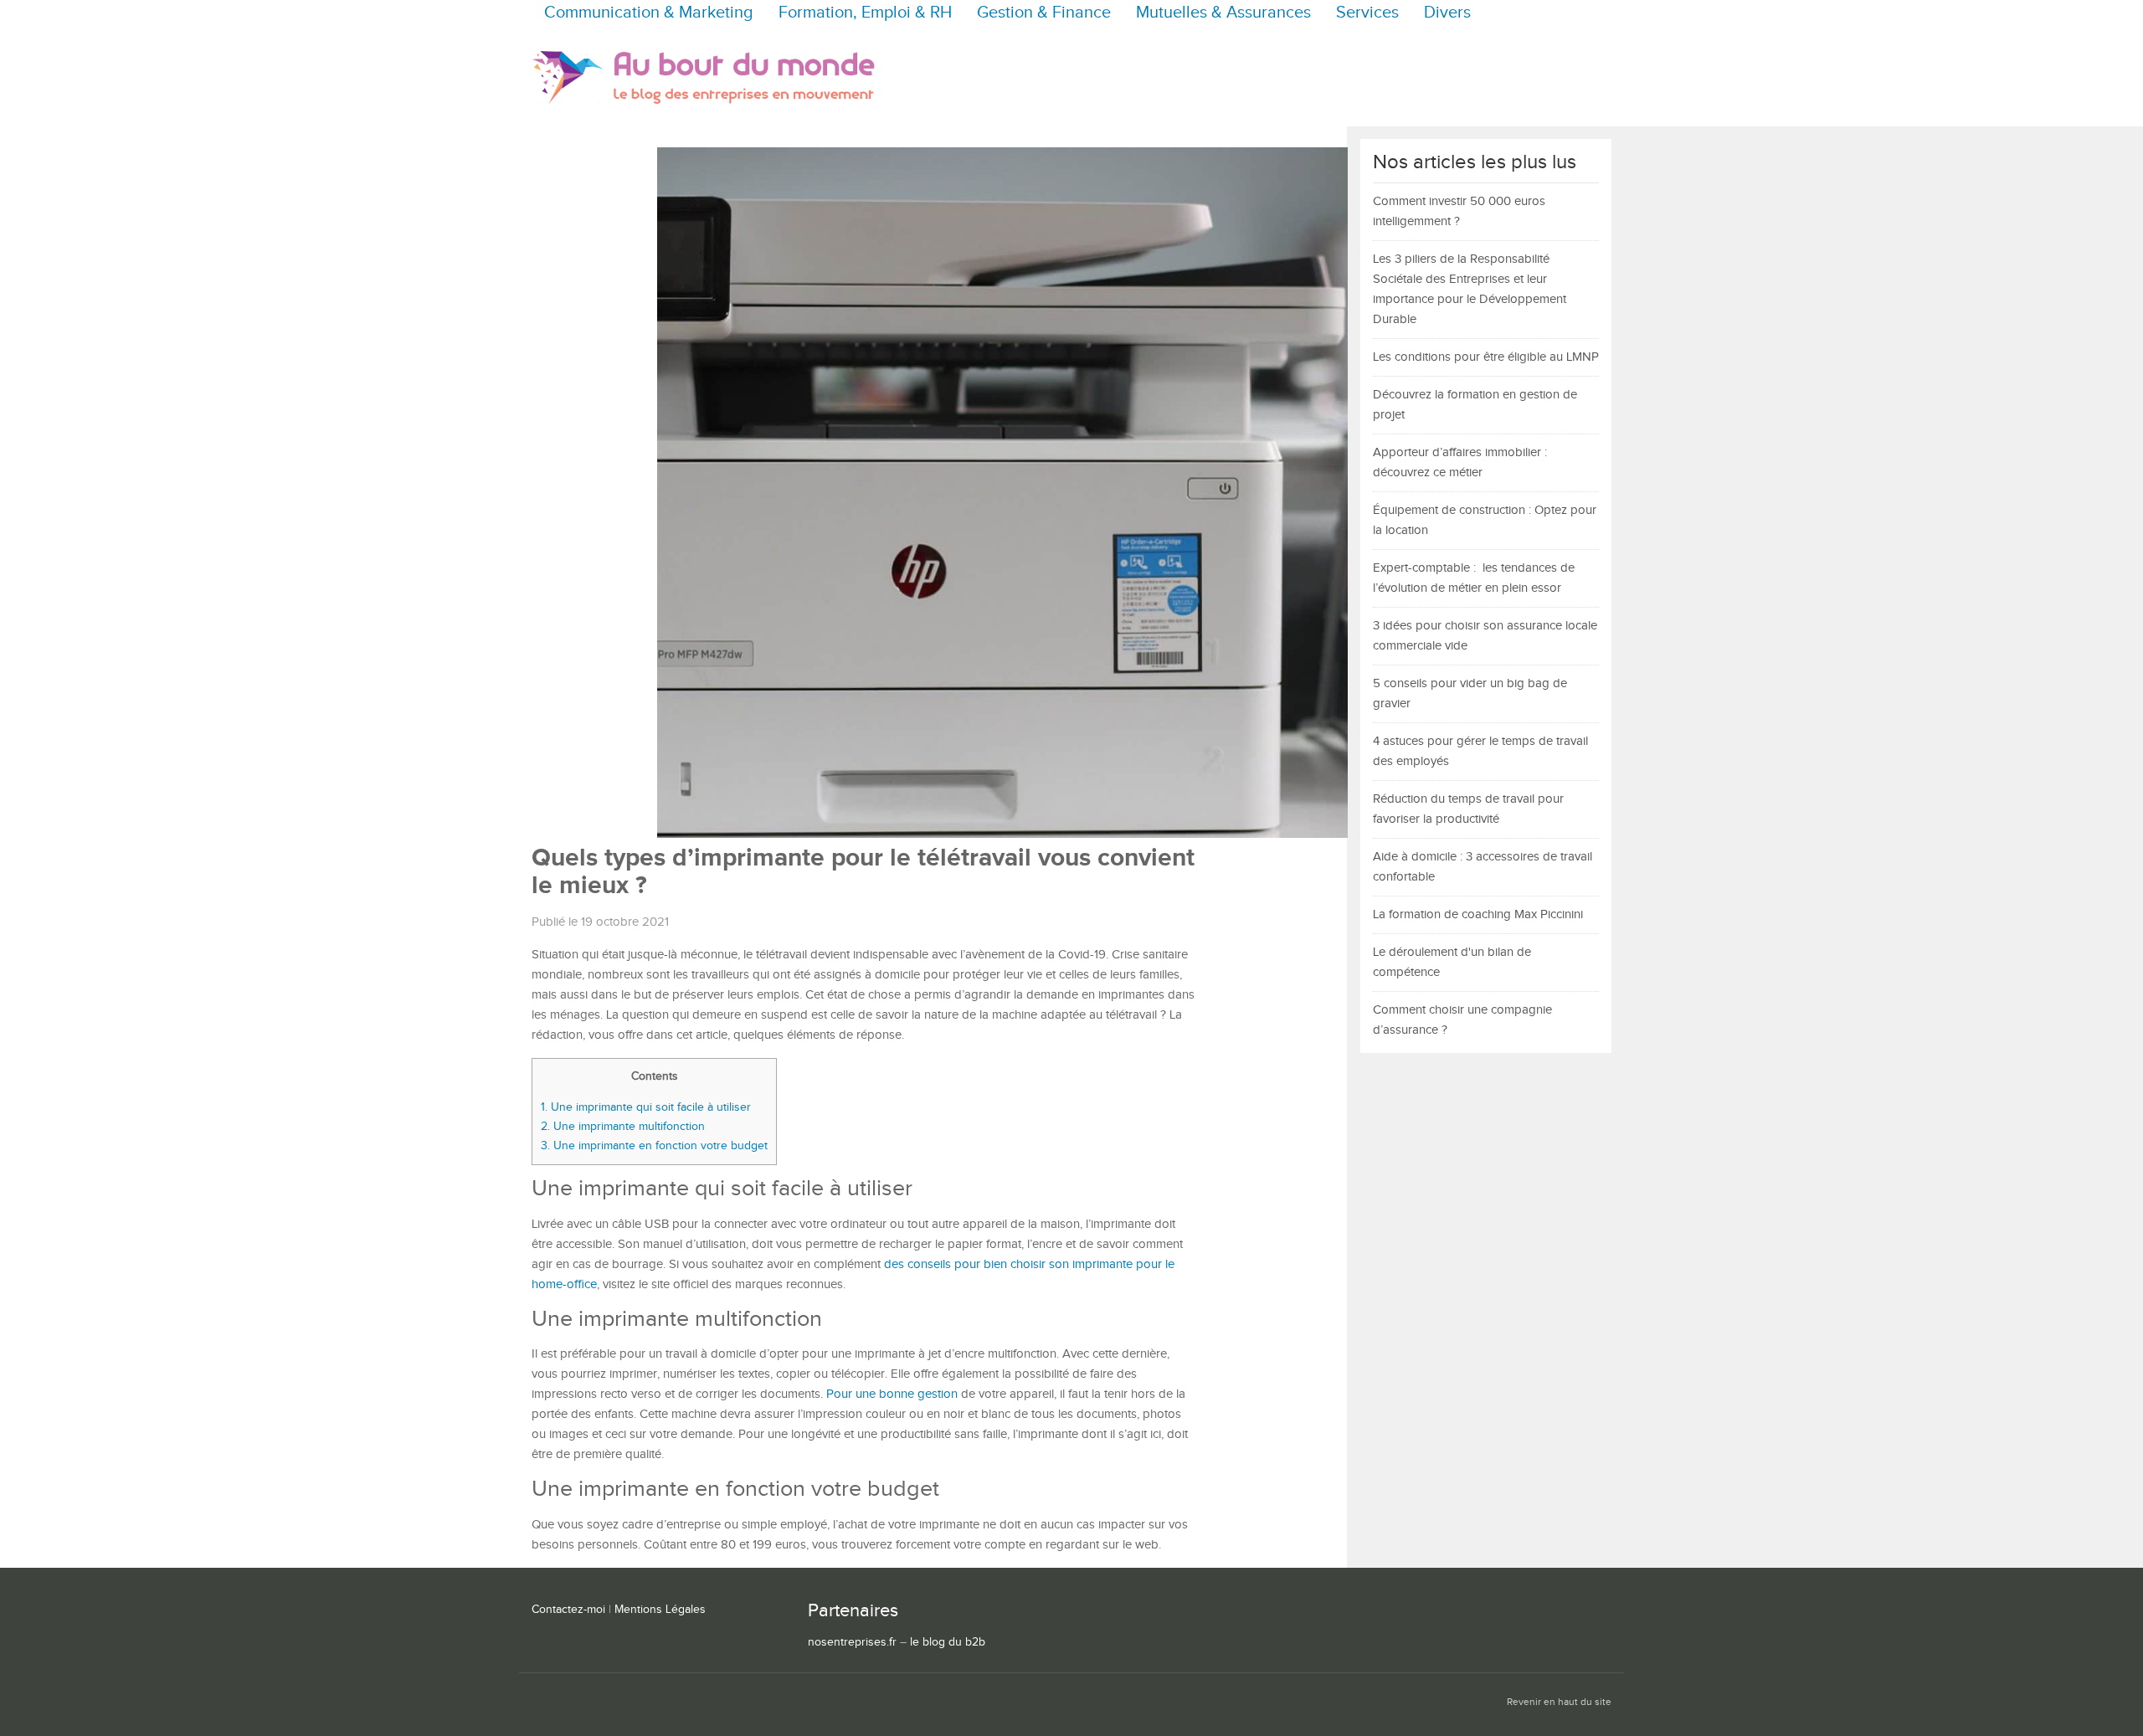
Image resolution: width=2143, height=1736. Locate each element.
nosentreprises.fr (852, 1642)
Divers (1447, 13)
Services (1367, 13)
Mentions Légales (660, 1610)
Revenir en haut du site (1559, 1702)
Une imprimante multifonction (623, 1126)
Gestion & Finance (1044, 13)
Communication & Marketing (649, 13)
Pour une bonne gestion (892, 1394)
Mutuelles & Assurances (1223, 13)
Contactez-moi (568, 1610)
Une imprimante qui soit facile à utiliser (646, 1107)
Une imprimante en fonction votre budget (654, 1145)
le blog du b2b (948, 1642)
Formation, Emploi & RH (865, 13)
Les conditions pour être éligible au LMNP (1486, 357)
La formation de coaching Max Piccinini (1478, 914)
